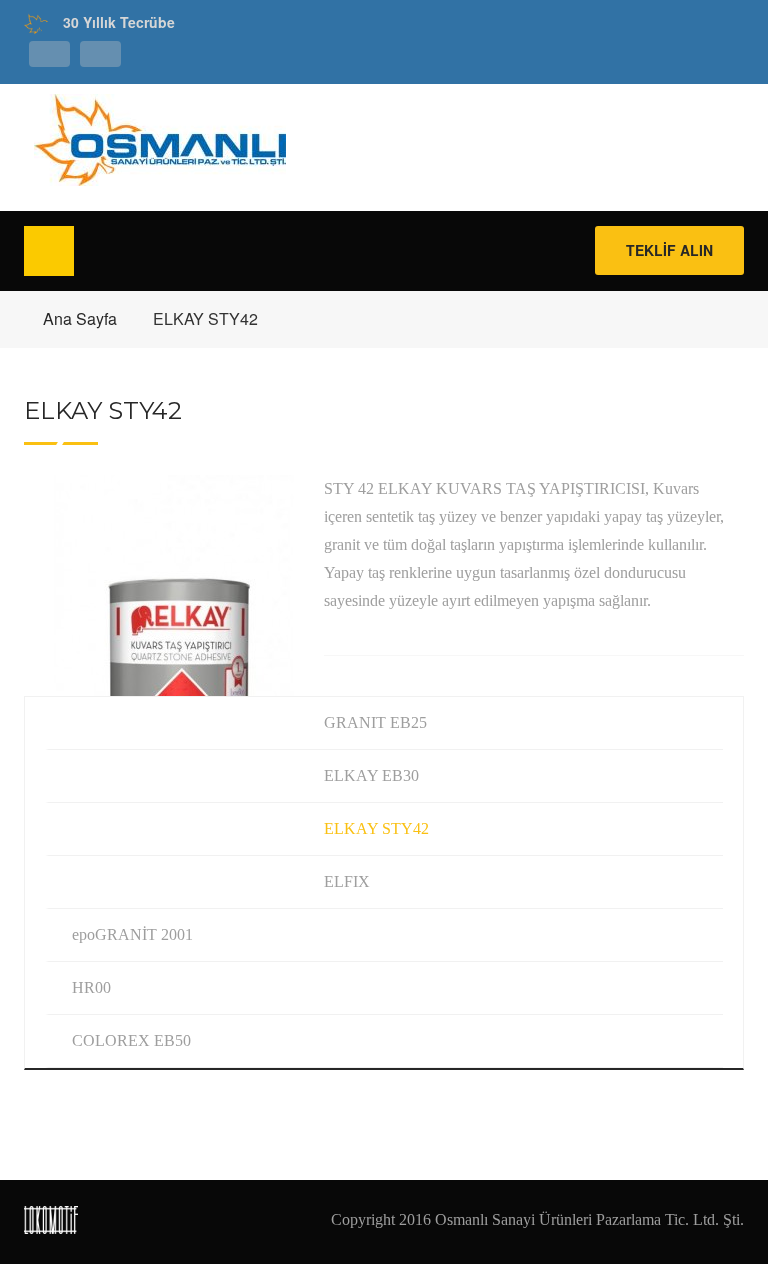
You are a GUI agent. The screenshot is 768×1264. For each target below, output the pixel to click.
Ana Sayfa (80, 319)
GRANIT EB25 (375, 722)
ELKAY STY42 (376, 828)
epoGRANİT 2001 (132, 934)
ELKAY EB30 (371, 775)
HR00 (91, 987)
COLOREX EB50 (131, 1040)
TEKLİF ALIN (669, 250)
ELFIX (347, 881)
